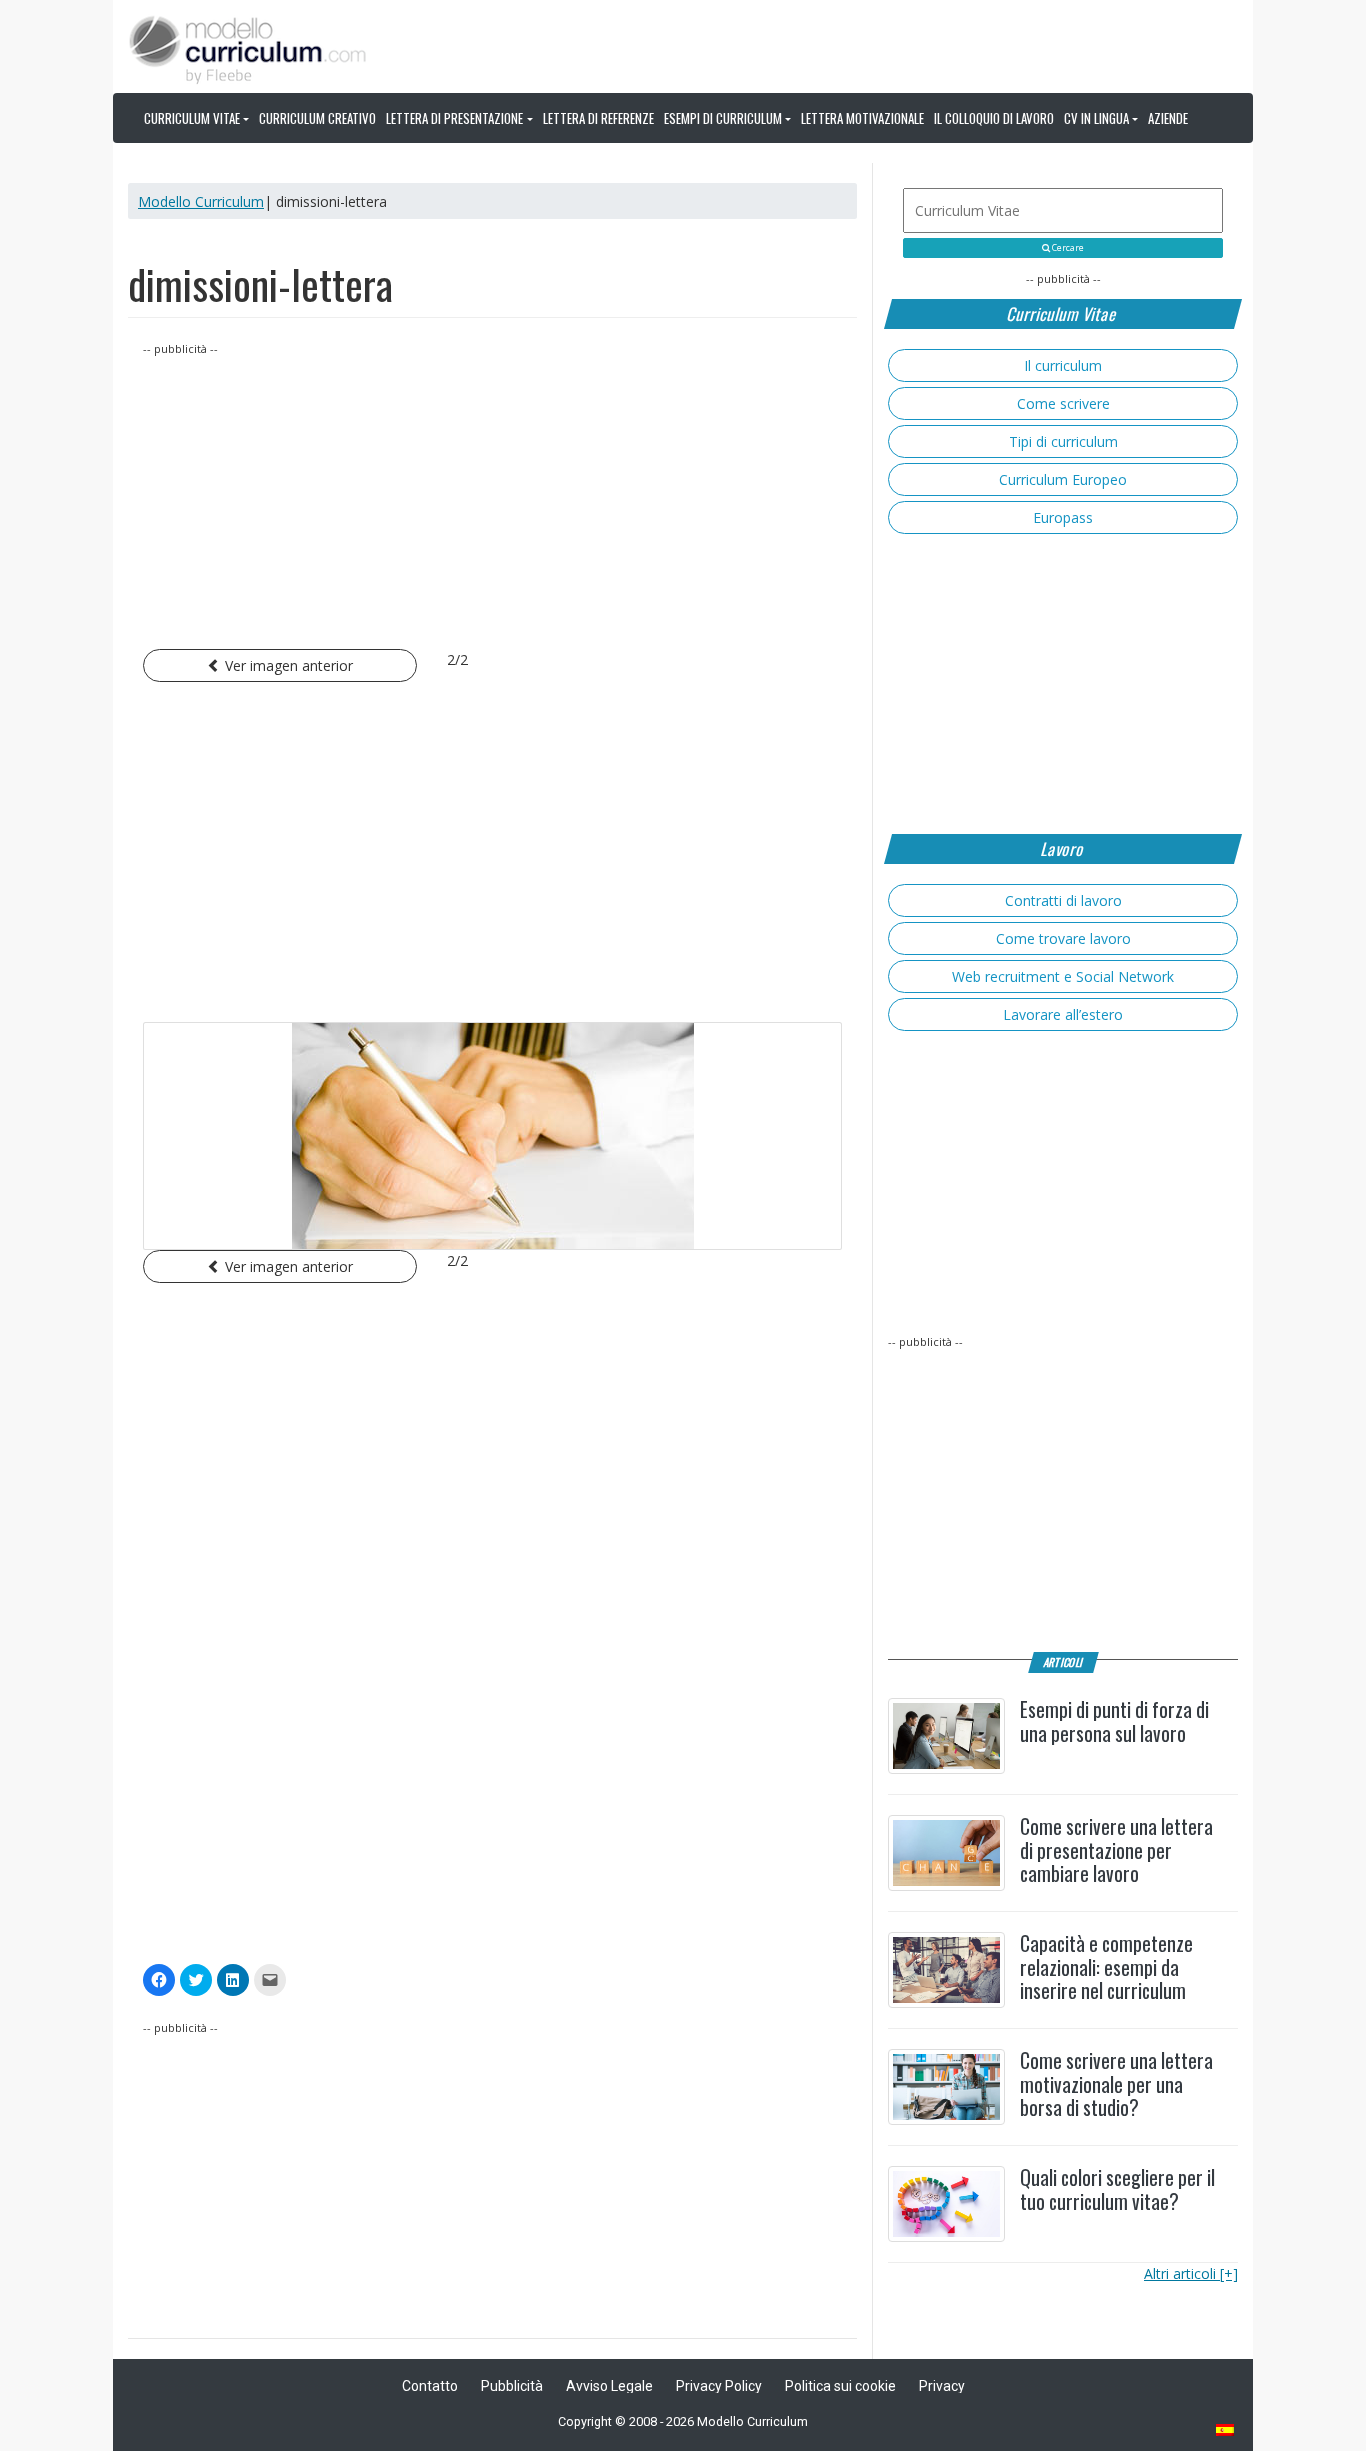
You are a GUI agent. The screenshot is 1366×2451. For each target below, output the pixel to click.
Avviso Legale (609, 2386)
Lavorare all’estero (1063, 1014)
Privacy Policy (719, 2386)
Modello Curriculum (201, 201)
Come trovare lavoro (1063, 938)
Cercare (1067, 248)
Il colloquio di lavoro (994, 118)
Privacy (942, 2386)
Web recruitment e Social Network (1063, 976)
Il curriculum (1063, 365)
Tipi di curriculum (1063, 441)
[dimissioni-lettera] (492, 1136)
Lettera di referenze (598, 118)
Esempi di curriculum (723, 118)
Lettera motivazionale (862, 118)
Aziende (1168, 118)
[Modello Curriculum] (248, 48)
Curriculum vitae (192, 118)
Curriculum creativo (317, 118)
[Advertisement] (492, 499)
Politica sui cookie (840, 2386)
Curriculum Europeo (1063, 479)
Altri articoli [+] (1191, 2273)
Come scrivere (1063, 403)
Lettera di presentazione (454, 118)
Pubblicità (512, 2386)
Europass (1063, 517)
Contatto (430, 2386)
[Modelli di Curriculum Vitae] (1226, 2431)
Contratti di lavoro (1063, 900)
